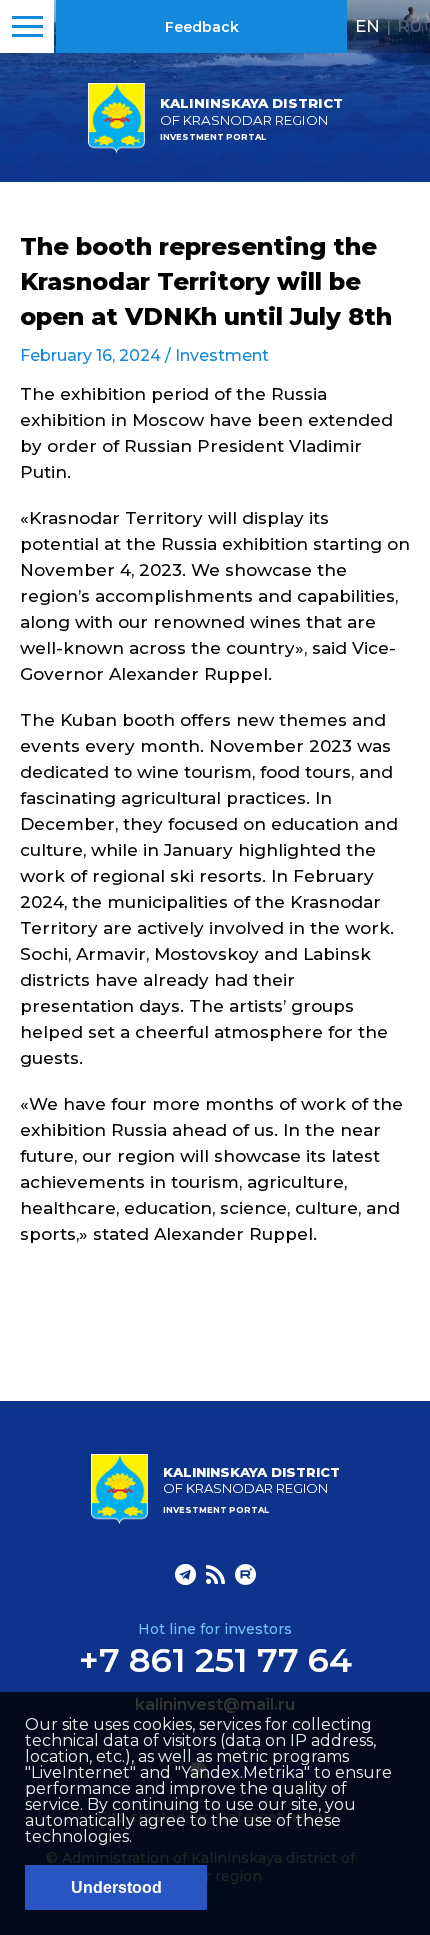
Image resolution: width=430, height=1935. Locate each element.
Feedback (202, 27)
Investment (222, 355)
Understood (116, 1887)
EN (367, 26)
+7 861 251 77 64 (215, 1660)
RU (409, 26)
